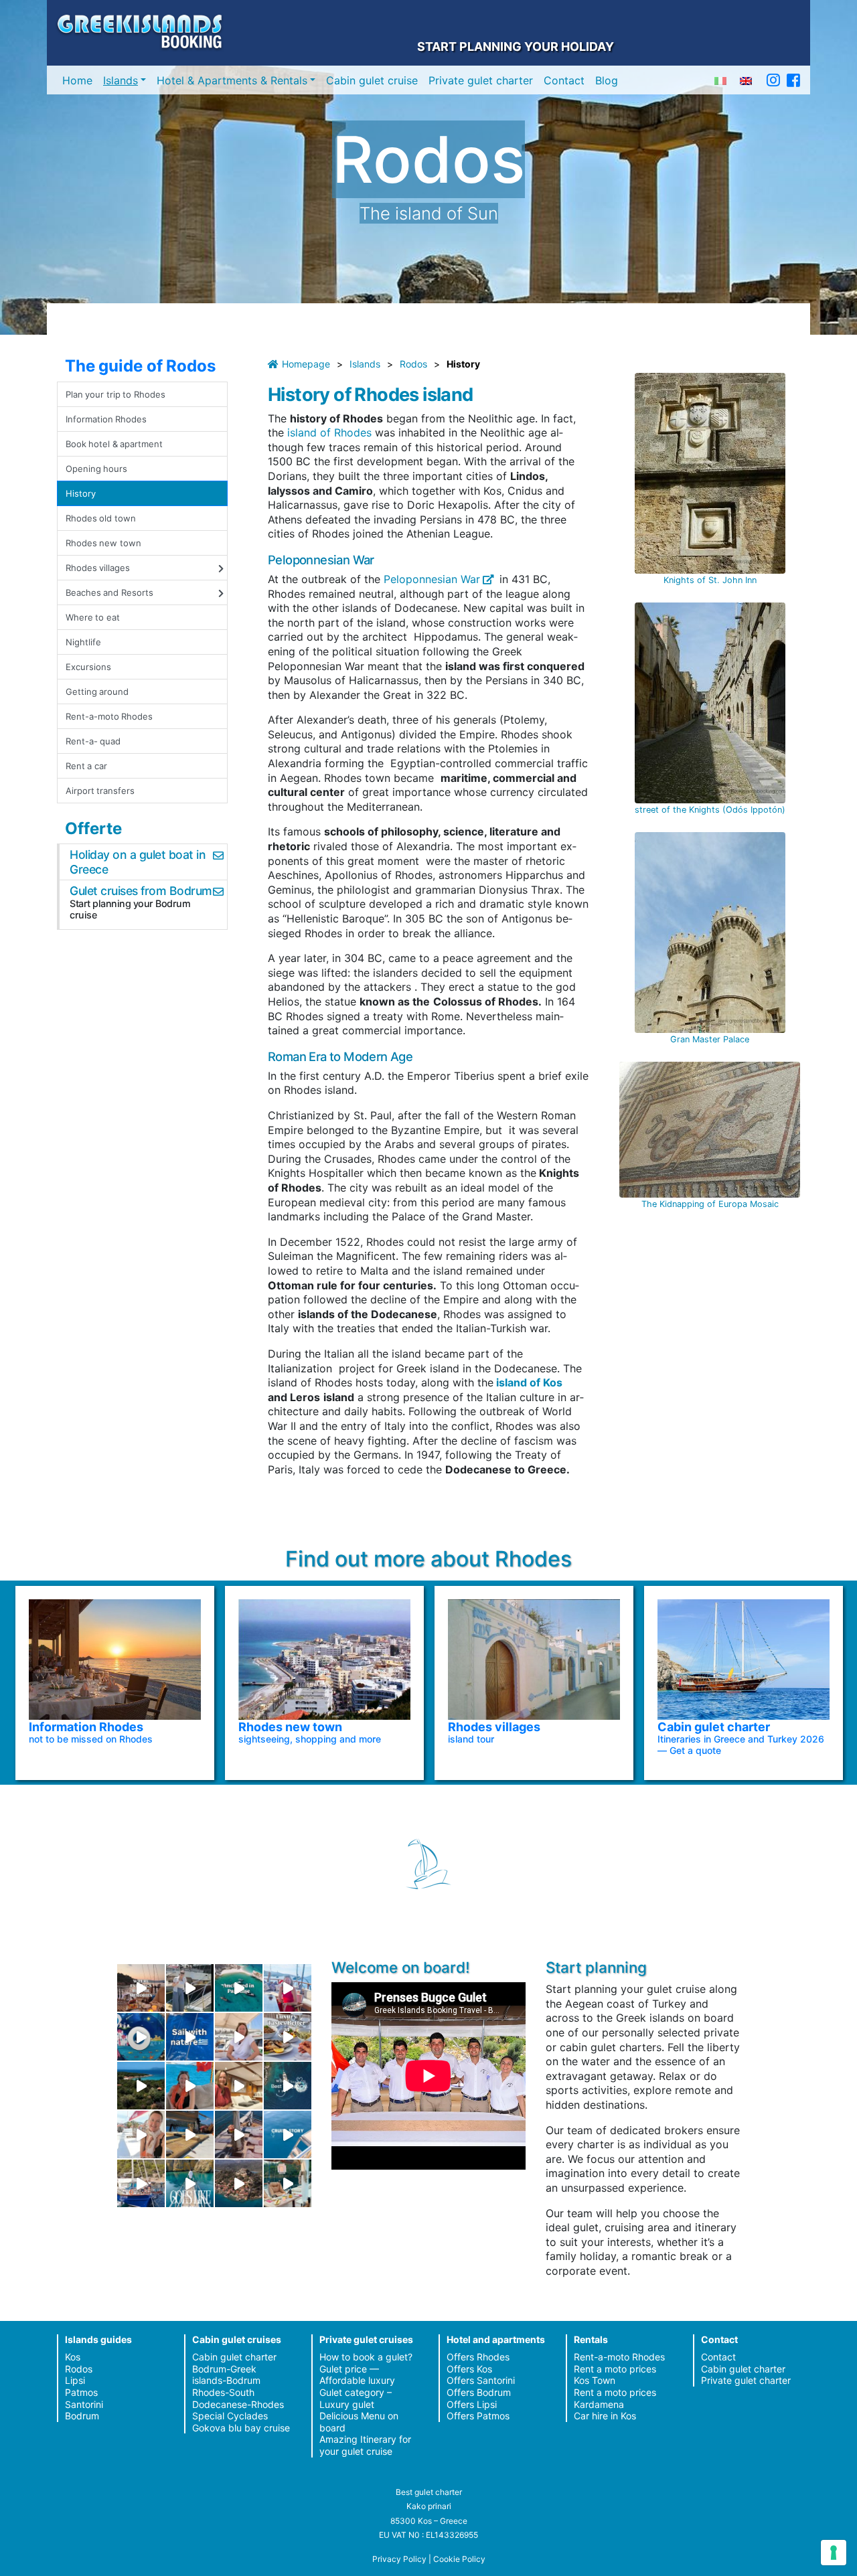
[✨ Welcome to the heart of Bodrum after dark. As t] (141, 2037)
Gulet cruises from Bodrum (141, 891)
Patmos (81, 2392)
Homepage (306, 364)
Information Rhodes (106, 419)
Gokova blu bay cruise (241, 2428)
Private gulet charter (481, 80)
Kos (73, 2357)
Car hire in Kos (605, 2416)
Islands (121, 80)
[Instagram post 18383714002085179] (288, 2183)
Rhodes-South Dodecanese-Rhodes (238, 2398)
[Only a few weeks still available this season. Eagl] (239, 2037)
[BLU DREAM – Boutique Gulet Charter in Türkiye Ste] (190, 2135)
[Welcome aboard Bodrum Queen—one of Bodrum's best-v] (239, 2086)
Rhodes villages (98, 568)
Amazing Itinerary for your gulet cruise (365, 2445)
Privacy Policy (399, 2559)
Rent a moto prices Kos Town (615, 2375)
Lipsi (75, 2380)
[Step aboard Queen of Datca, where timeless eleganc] (288, 1988)
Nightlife (83, 642)
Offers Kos (469, 2369)
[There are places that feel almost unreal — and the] (239, 2183)
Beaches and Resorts (109, 592)
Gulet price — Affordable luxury (357, 2375)
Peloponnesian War (430, 579)
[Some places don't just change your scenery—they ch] (288, 2086)
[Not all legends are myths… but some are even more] (141, 2086)
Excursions (88, 667)
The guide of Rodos (140, 366)
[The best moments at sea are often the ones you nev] (190, 2037)
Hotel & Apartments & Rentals (232, 80)
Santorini (84, 2404)
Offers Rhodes (478, 2357)
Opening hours (96, 469)
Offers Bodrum (479, 2392)
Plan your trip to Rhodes (115, 394)
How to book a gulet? (366, 2357)
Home (77, 80)
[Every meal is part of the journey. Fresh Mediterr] (288, 2037)
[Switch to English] (746, 80)
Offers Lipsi (472, 2404)
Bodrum (82, 2416)
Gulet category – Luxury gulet (356, 2398)
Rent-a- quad (93, 741)
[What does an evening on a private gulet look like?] (141, 1988)
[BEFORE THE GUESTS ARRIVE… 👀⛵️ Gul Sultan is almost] (190, 1988)
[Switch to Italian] (720, 80)
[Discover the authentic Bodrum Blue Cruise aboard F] (190, 2086)
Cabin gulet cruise (372, 80)
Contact (564, 80)
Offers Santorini (481, 2380)
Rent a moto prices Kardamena (615, 2398)
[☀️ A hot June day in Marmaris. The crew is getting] (141, 2135)
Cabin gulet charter (234, 2357)
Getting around (97, 692)
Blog (607, 80)
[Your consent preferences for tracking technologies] (834, 2553)
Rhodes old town (101, 518)
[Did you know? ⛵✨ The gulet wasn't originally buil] (239, 2135)
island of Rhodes (331, 432)
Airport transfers (100, 791)
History (81, 493)
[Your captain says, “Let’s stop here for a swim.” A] (239, 1988)
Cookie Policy (459, 2559)
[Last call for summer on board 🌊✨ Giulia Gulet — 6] (141, 2183)
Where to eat (93, 617)
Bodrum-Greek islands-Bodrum (226, 2375)
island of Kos (528, 1382)
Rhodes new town (103, 543)
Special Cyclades (230, 2416)
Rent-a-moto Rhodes (109, 716)
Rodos (413, 364)
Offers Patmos (478, 2416)
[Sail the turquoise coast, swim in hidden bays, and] (288, 2135)
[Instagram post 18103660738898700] (190, 2183)
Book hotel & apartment (114, 444)
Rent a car (86, 766)
